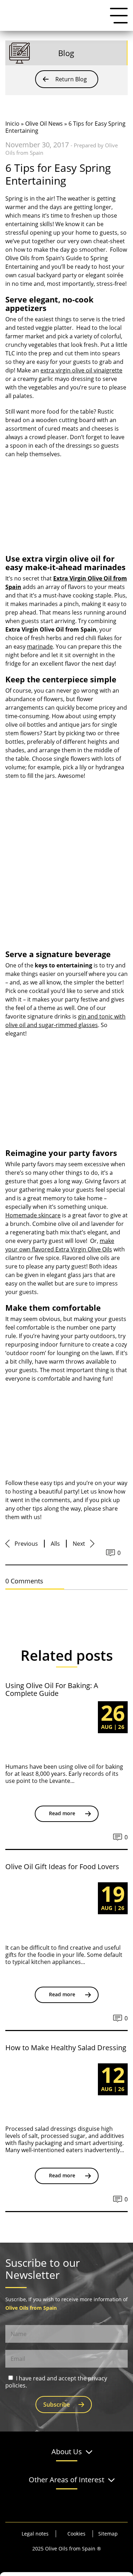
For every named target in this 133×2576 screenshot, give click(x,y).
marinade (40, 646)
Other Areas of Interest (66, 2480)
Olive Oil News (44, 124)
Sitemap (108, 2534)
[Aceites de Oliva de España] (41, 15)
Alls (55, 1544)
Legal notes (35, 2534)
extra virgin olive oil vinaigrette (81, 370)
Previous (26, 1544)
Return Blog (71, 79)
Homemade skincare (33, 1215)
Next (79, 1544)
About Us (67, 2452)
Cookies (76, 2534)
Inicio (12, 124)
